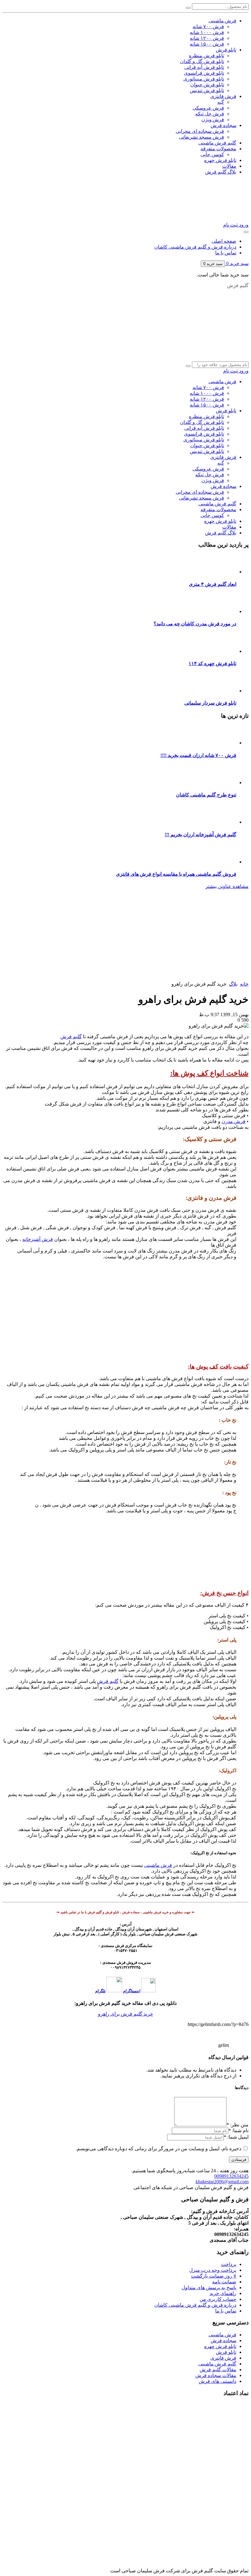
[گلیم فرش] (157, 358)
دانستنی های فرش (217, 2381)
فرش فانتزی (223, 2358)
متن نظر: (238, 2125)
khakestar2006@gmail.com (222, 2182)
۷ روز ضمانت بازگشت (214, 2276)
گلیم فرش (71, 1037)
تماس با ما (226, 253)
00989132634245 (231, 2176)
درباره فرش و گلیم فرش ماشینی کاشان (195, 247)
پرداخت (229, 2264)
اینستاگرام (132, 1991)
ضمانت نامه (224, 2282)
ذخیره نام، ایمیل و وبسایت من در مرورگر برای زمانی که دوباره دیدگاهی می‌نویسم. (158, 2149)
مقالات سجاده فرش (216, 2375)
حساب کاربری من (218, 2299)
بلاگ (233, 984)
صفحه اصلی (224, 241)
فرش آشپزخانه (38, 1239)
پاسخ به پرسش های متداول (209, 2288)
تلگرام (100, 1991)
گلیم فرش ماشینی (217, 2364)
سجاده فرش (223, 2340)
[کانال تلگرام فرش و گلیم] (204, 932)
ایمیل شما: (238, 2137)
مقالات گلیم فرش (218, 2370)
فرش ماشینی (158, 1865)
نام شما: (240, 2130)
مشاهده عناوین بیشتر (227, 886)
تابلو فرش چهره (220, 2346)
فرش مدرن (234, 1121)
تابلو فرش (226, 2352)
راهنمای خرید (223, 2293)
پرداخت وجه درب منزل (213, 2270)
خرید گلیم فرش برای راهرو (125, 2014)
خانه (244, 984)
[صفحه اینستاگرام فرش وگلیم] (204, 978)
